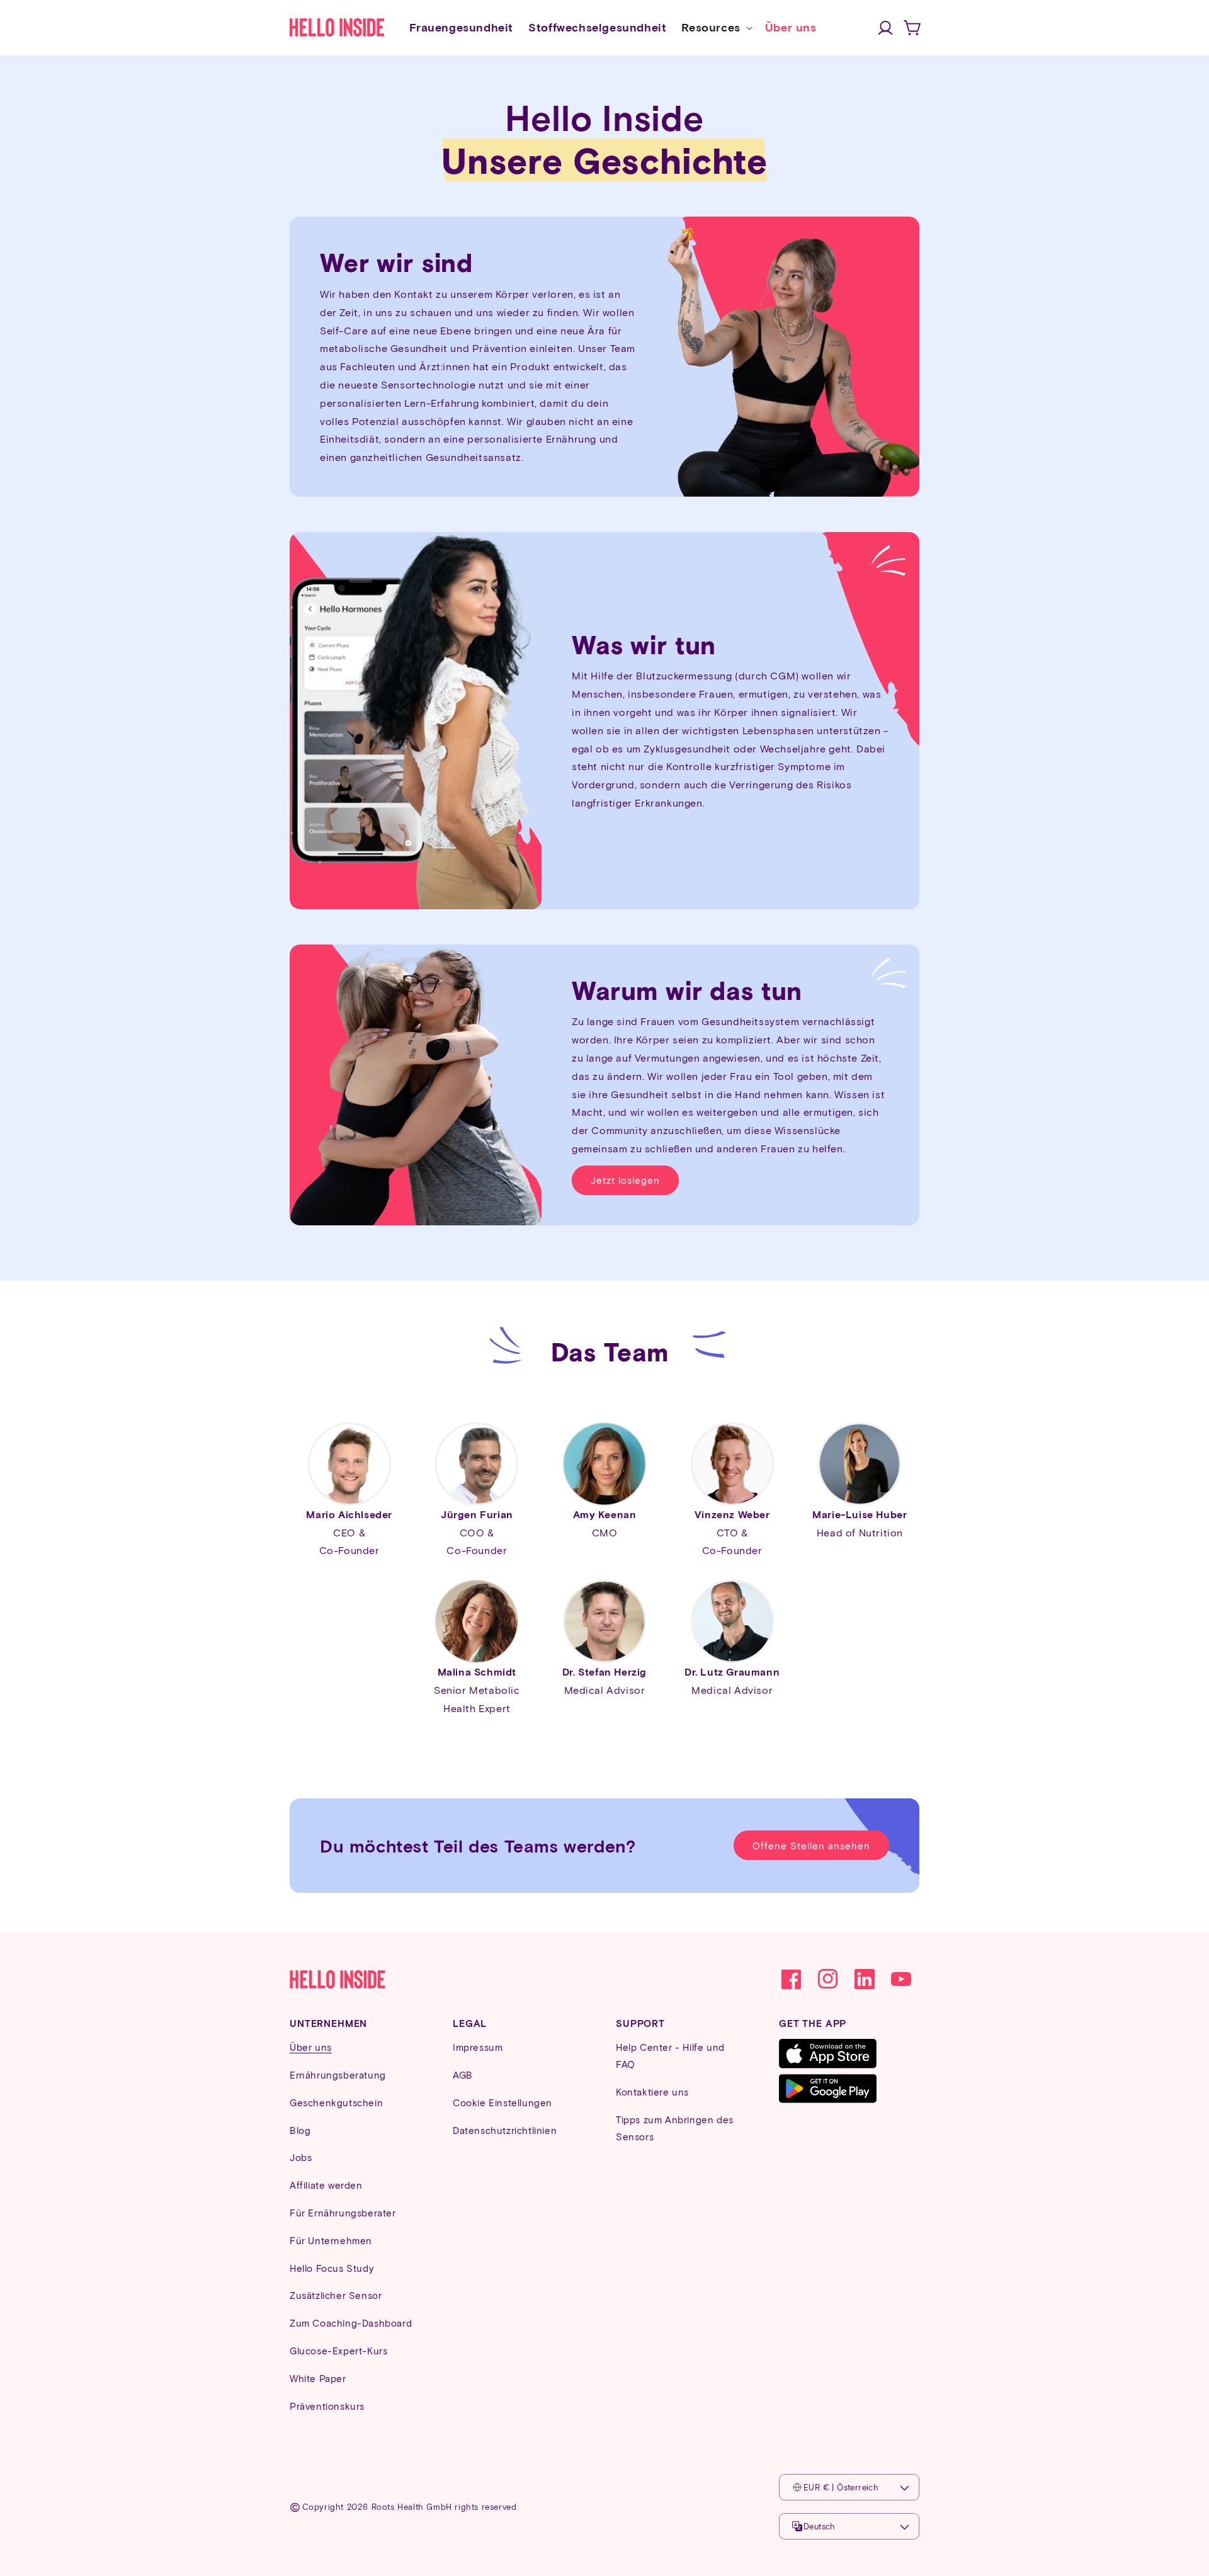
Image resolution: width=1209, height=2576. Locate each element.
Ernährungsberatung (338, 2075)
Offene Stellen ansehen (811, 1846)
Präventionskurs (327, 2406)
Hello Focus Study (332, 2268)
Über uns (311, 2047)
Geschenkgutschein (336, 2102)
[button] (715, 27)
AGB (463, 2075)
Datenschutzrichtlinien (505, 2130)
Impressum (478, 2047)
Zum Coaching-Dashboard (351, 2323)
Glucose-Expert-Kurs (338, 2351)
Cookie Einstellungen (502, 2102)
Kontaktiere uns (652, 2092)
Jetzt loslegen (625, 1180)
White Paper (318, 2378)
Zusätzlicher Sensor (336, 2295)
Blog (300, 2130)
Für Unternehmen (331, 2240)
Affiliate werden (326, 2185)
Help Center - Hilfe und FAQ (670, 2056)
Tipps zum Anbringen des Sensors (675, 2128)
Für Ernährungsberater (343, 2213)
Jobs (301, 2157)
